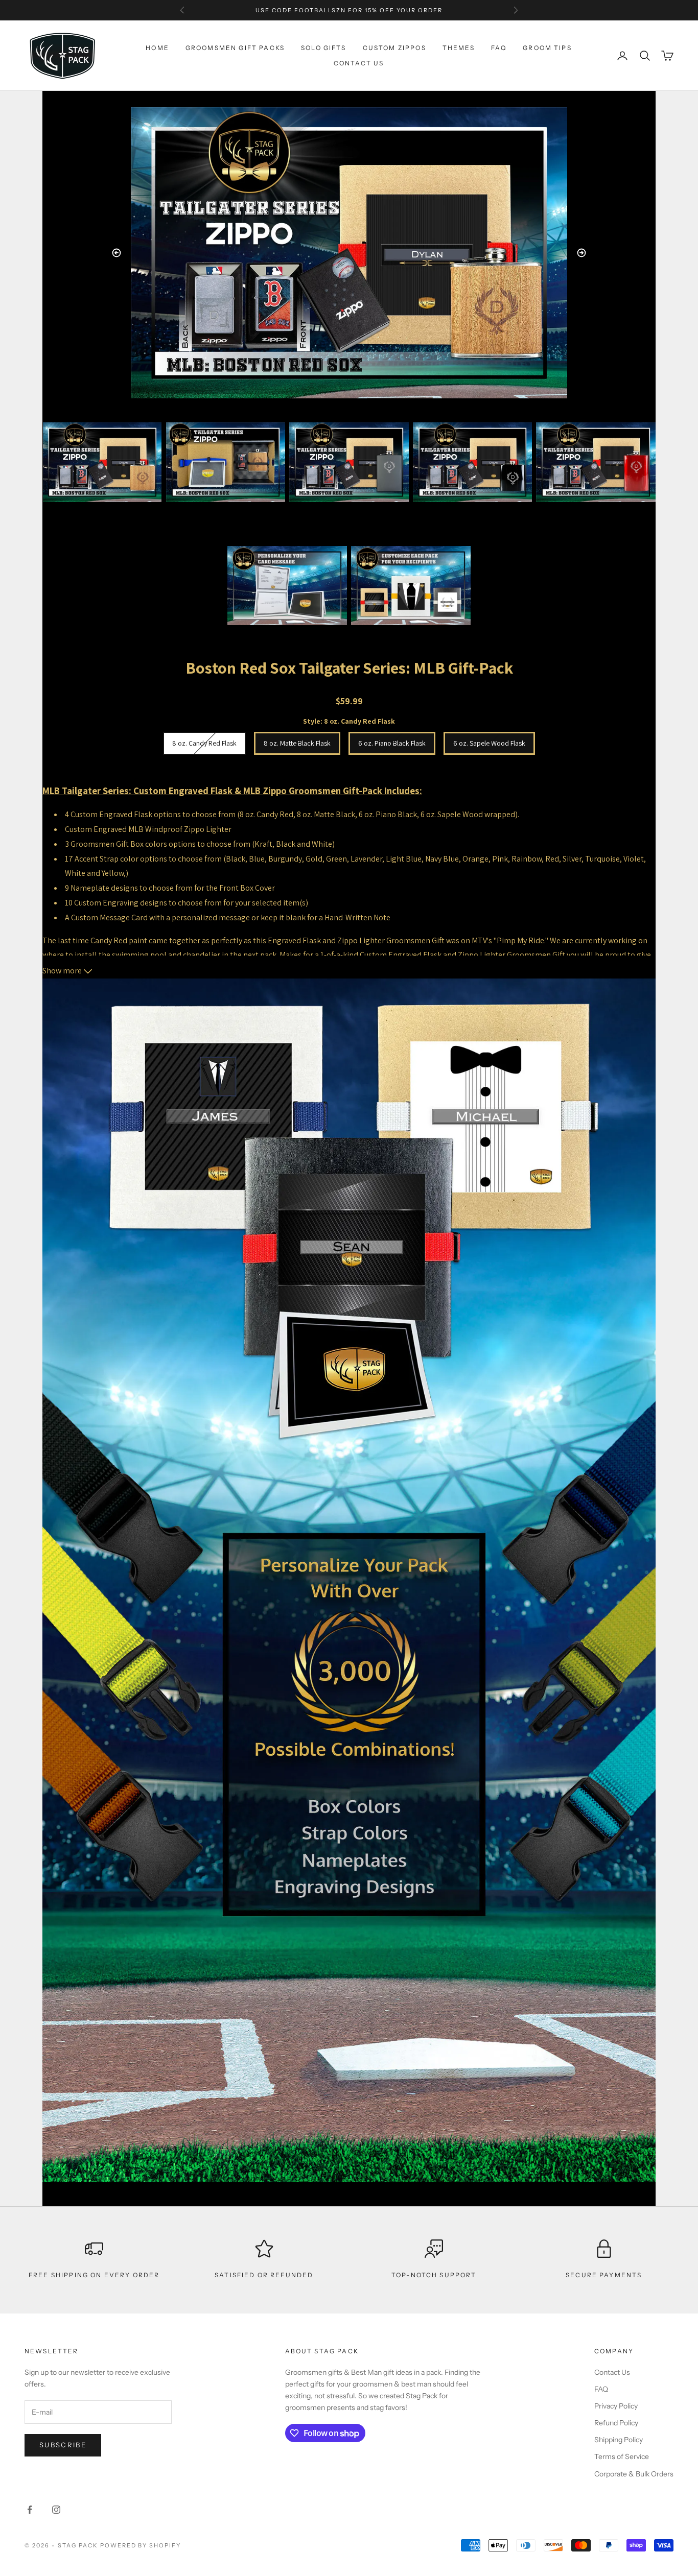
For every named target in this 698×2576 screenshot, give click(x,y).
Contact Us (612, 2372)
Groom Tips (547, 48)
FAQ (499, 48)
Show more (63, 971)
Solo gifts (324, 48)
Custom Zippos (394, 48)
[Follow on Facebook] (30, 2510)
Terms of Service (622, 2456)
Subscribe (63, 2445)
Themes (459, 48)
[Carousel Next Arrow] (581, 253)
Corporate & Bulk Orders (634, 2474)
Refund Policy (616, 2423)
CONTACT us (359, 63)
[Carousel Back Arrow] (117, 253)
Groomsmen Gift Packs (235, 48)
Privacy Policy (616, 2406)
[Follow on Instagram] (56, 2510)
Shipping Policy (619, 2440)
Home (157, 48)
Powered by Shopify (141, 2545)
